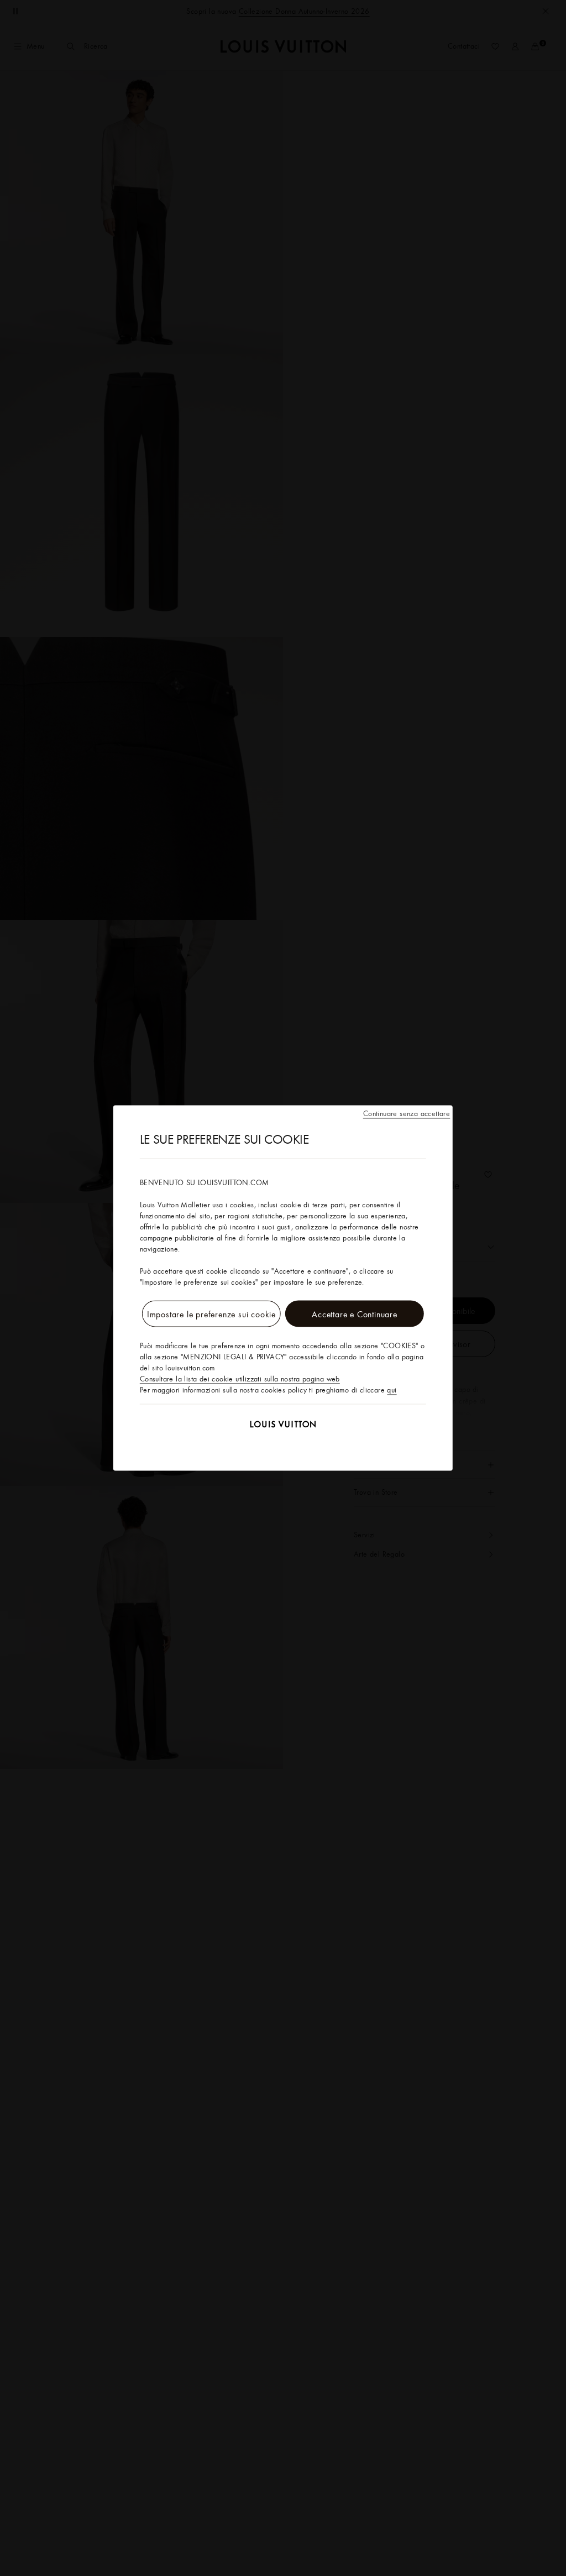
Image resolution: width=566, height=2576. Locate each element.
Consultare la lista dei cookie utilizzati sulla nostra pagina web (240, 1379)
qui (392, 1390)
